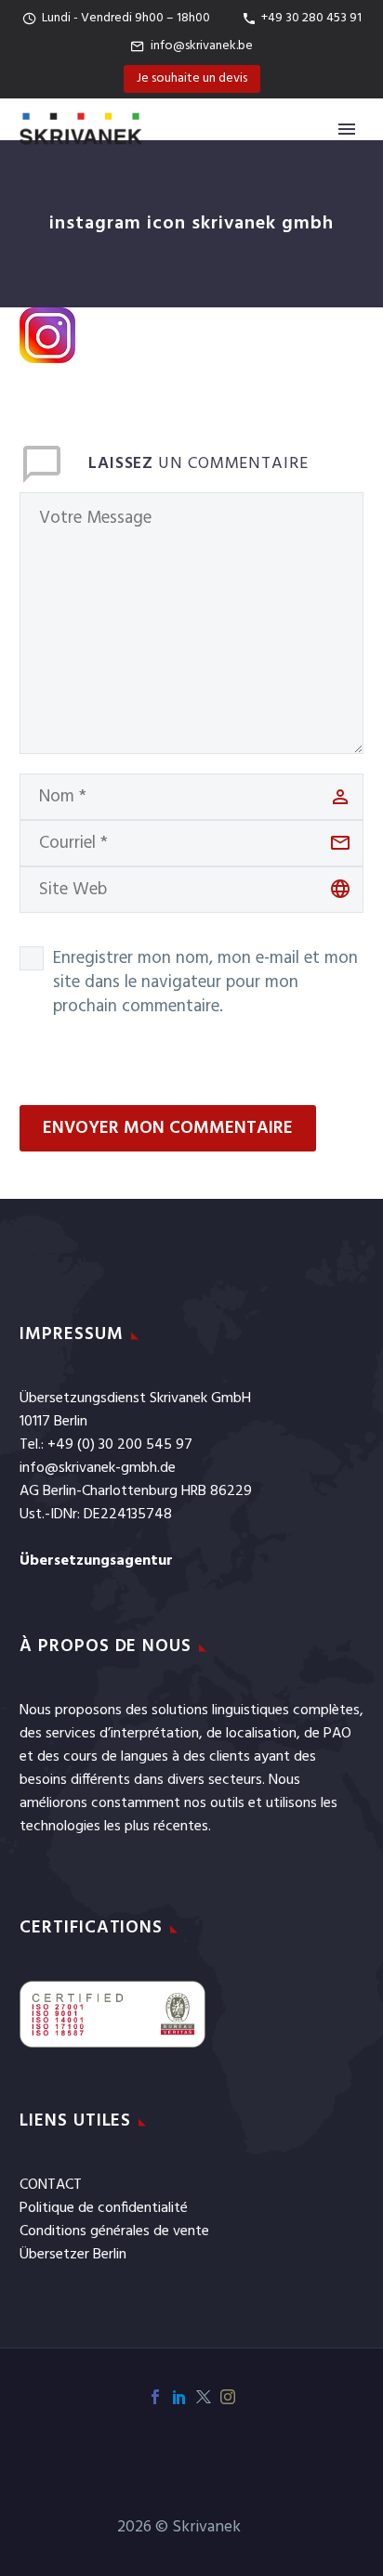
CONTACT (51, 2185)
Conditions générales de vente (114, 2231)
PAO (337, 1734)
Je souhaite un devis (192, 78)
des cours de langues (103, 1757)
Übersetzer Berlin (73, 2255)
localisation (261, 1734)
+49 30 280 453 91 (311, 18)
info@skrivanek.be (202, 46)
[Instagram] (228, 2397)
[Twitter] (204, 2397)
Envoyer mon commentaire (168, 1128)
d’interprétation (149, 1734)
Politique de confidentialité (104, 2208)
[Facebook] (155, 2397)
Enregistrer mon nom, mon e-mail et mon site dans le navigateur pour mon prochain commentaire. (205, 982)
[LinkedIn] (179, 2397)
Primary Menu (347, 129)
